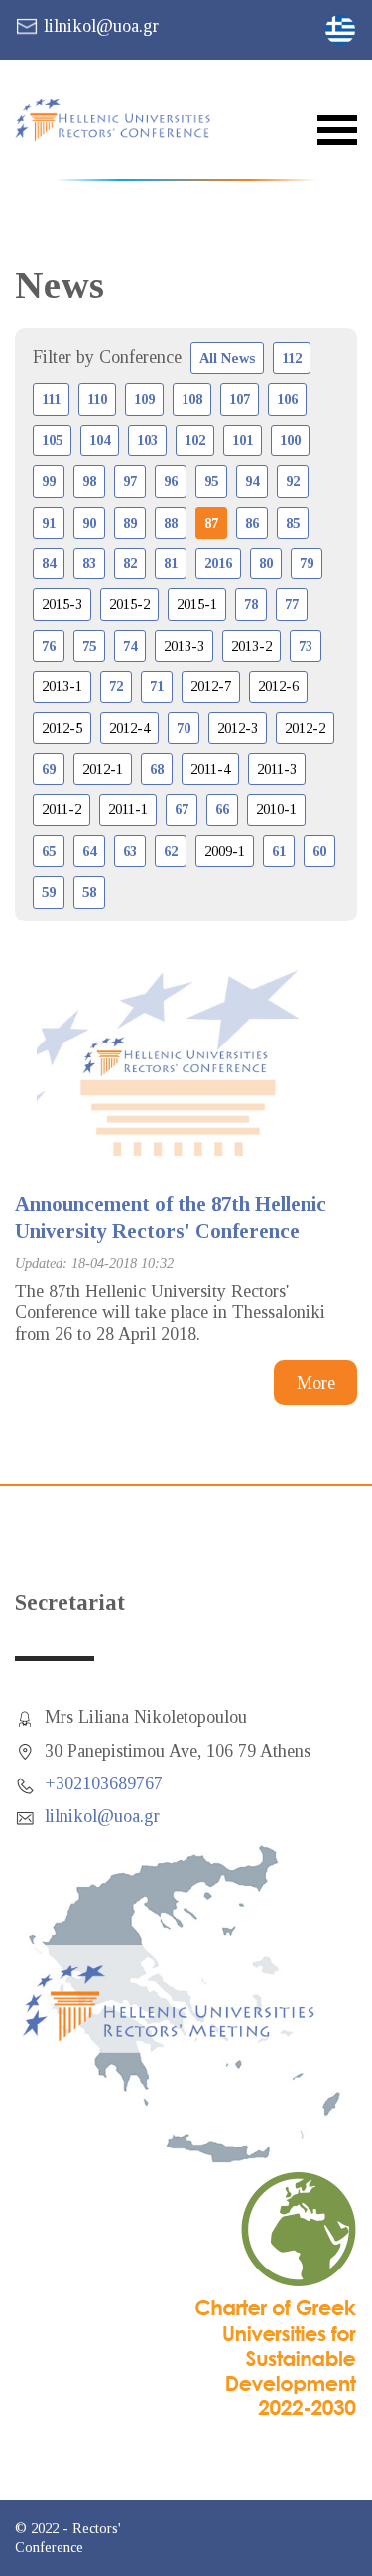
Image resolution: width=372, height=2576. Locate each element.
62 (171, 851)
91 (49, 523)
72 (116, 686)
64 (89, 851)
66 (222, 809)
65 (49, 851)
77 (292, 604)
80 (266, 563)
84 (49, 563)
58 (89, 892)
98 (89, 481)
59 (49, 892)
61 (279, 851)
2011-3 (277, 769)
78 (251, 604)
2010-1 (276, 809)
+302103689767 (104, 1783)
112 (292, 358)
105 (52, 440)
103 (147, 440)
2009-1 (225, 851)
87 (211, 523)
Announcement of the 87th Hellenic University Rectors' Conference (171, 1218)
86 (252, 523)
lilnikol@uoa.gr (101, 26)
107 (240, 399)
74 (130, 646)
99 (49, 481)
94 (252, 481)
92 (293, 481)
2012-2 (305, 728)
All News (227, 358)
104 (100, 440)
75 (89, 646)
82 (130, 563)
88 (171, 523)
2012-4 (129, 728)
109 (144, 399)
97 (130, 481)
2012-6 (278, 686)
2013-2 (251, 646)
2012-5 (62, 728)
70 (184, 728)
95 (211, 481)
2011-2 (62, 809)
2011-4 (210, 769)
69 (49, 769)
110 (97, 399)
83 (89, 563)
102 (195, 440)
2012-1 (103, 769)
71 (157, 686)
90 (89, 523)
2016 (218, 563)
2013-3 (184, 646)
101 (243, 440)
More (316, 1383)
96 (171, 481)
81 (171, 563)
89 (130, 523)
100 (290, 440)
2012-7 (211, 686)
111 (51, 399)
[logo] (124, 120)
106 (287, 399)
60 (319, 851)
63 (130, 851)
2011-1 (128, 809)
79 (307, 563)
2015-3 (62, 604)
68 (157, 769)
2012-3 (238, 728)
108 (192, 399)
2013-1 (62, 686)
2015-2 (129, 604)
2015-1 (197, 604)
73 (306, 646)
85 (293, 523)
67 (182, 809)
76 (49, 646)
